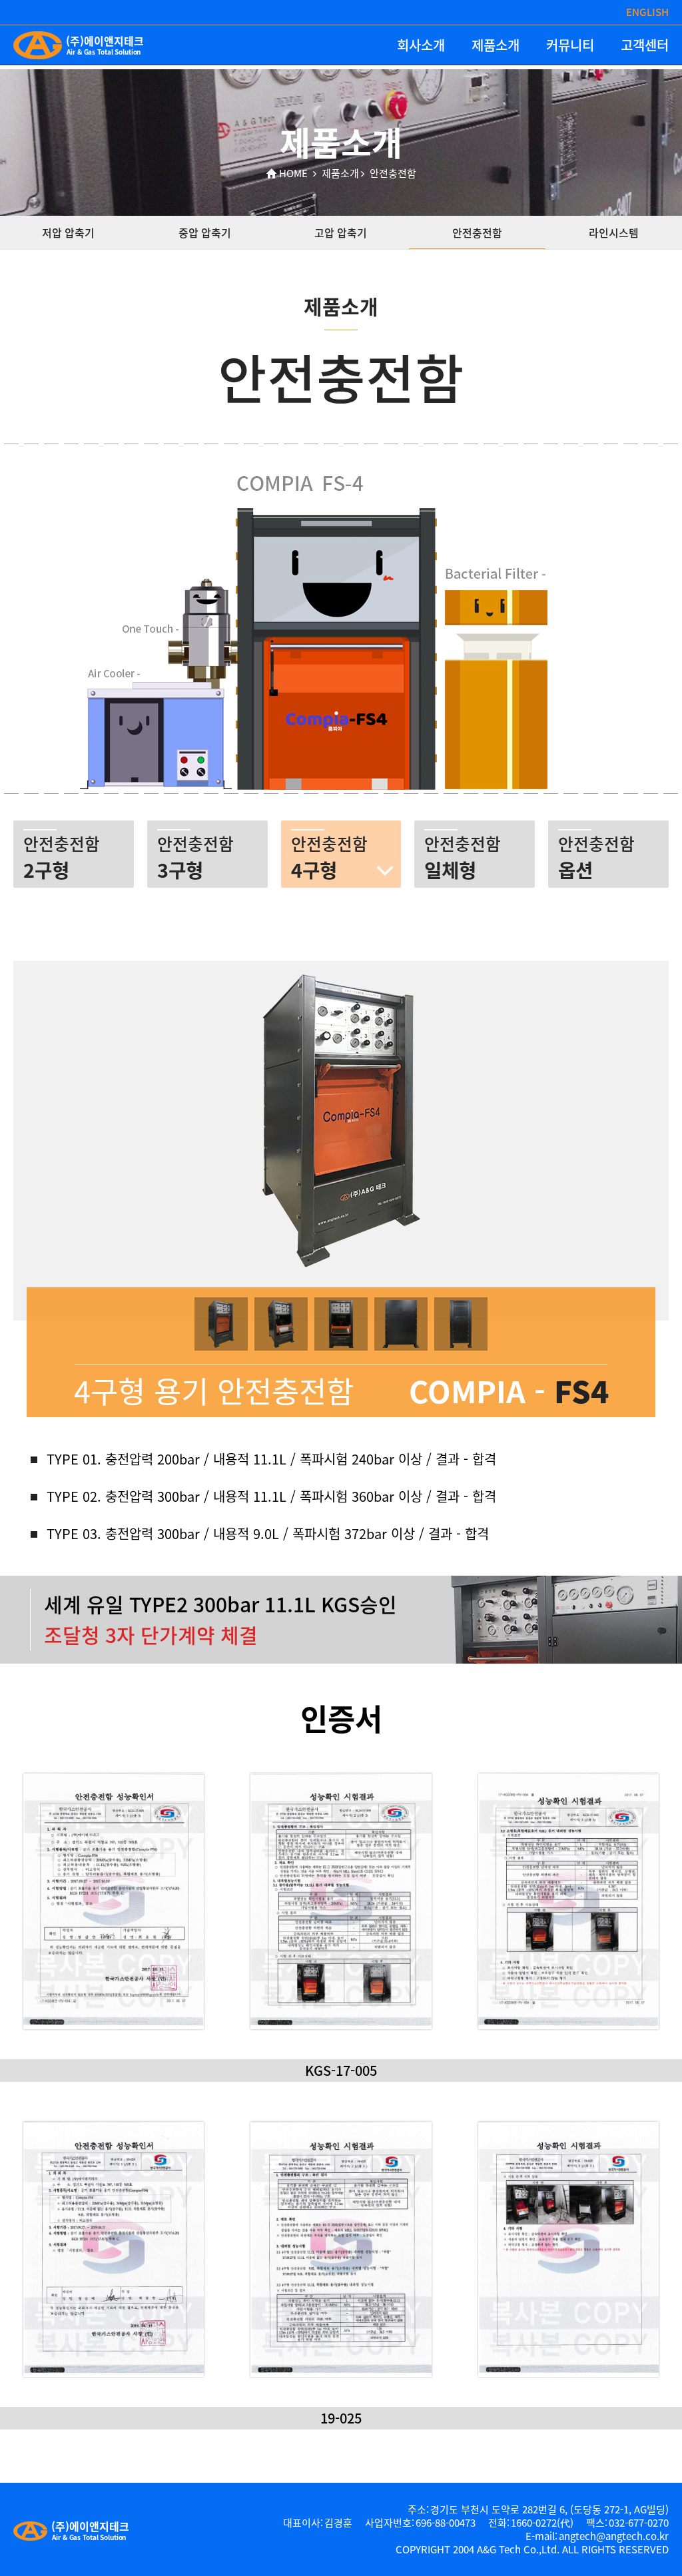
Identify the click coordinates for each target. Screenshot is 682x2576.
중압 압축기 (205, 232)
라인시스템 (614, 232)
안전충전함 (477, 232)
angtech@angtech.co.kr (614, 2536)
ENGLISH (647, 12)
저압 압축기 (68, 232)
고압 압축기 (341, 232)
